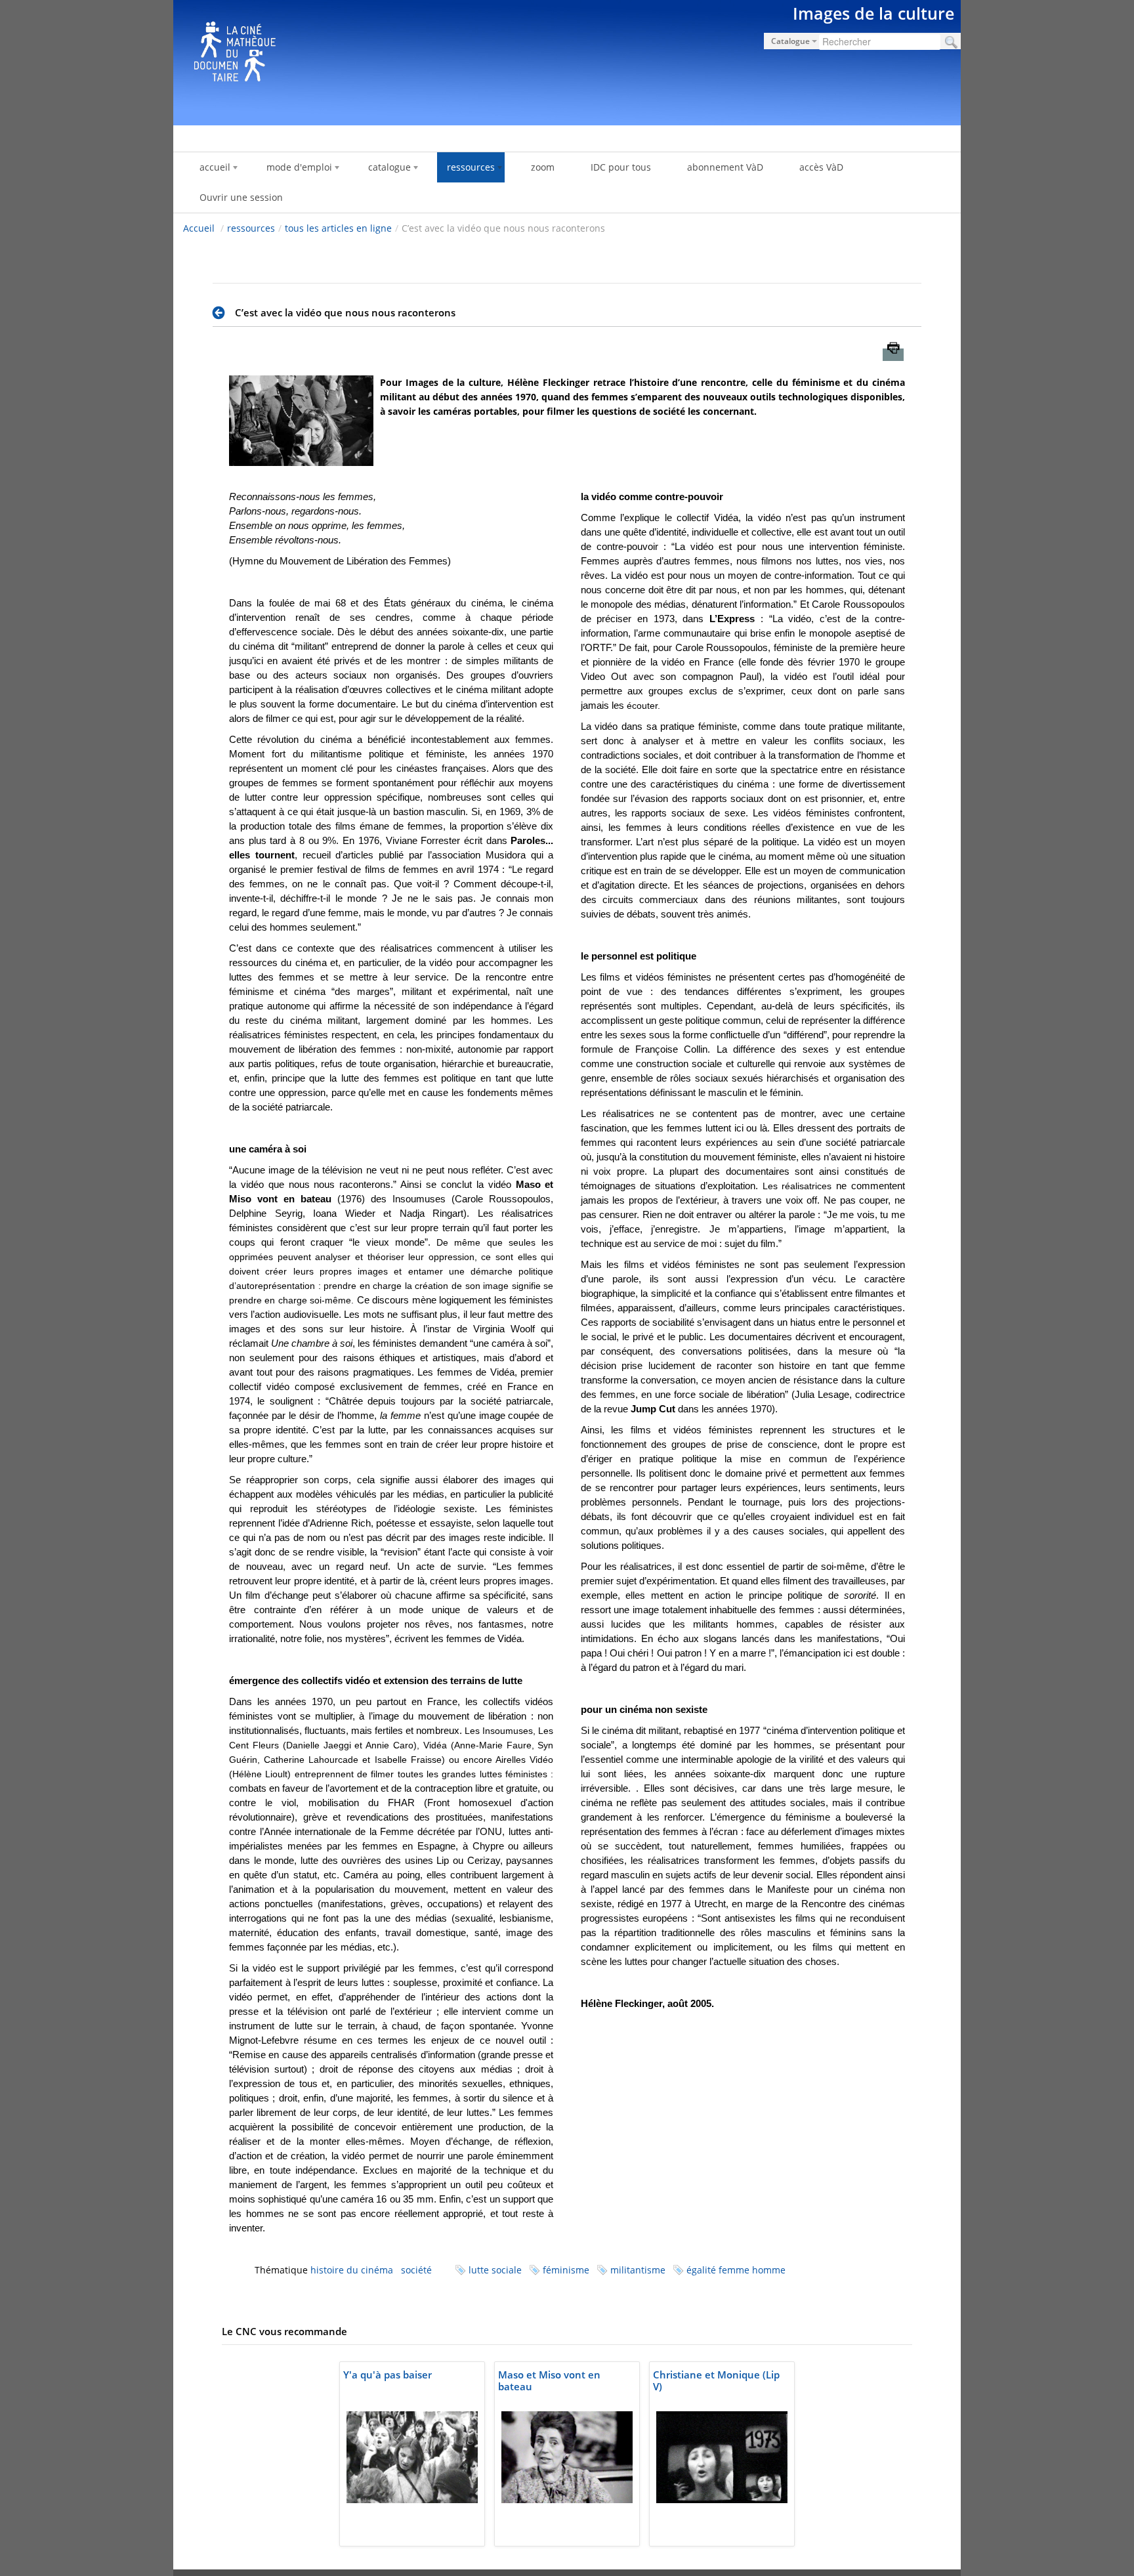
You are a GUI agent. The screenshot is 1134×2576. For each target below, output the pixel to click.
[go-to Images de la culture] (567, 60)
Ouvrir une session (241, 197)
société (416, 2270)
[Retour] (222, 313)
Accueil (199, 228)
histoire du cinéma (352, 2270)
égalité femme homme (736, 2270)
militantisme (638, 2270)
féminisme (566, 2270)
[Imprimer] (893, 355)
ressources (251, 228)
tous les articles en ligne (338, 228)
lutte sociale (495, 2270)
